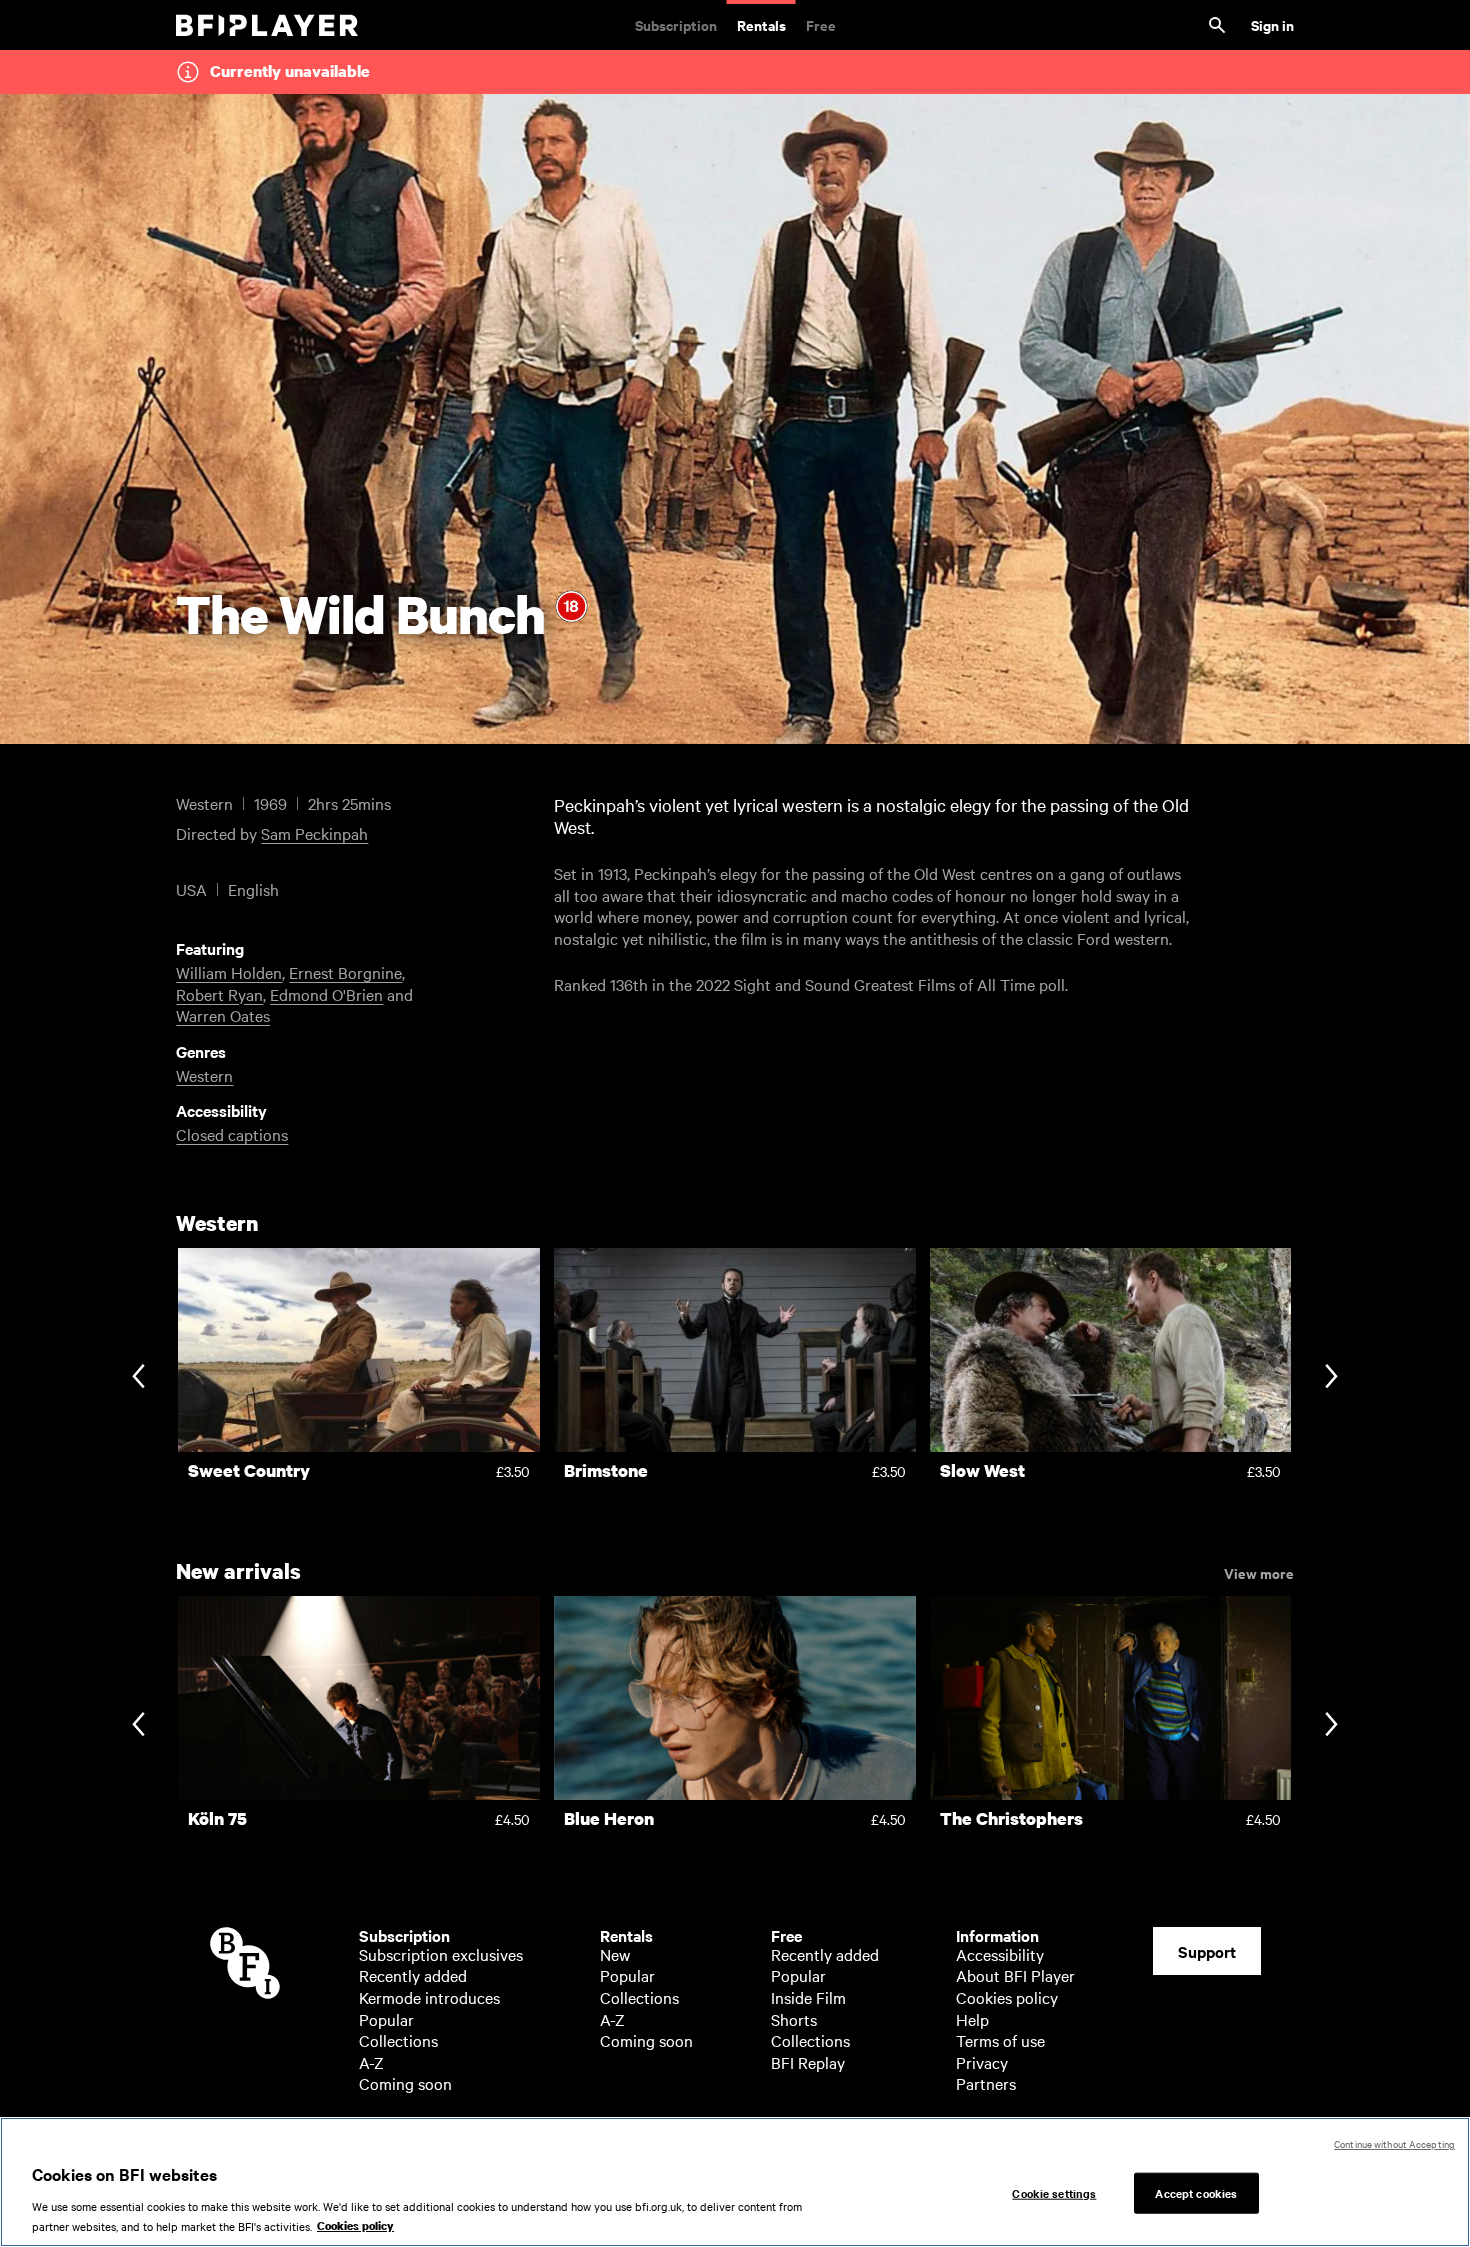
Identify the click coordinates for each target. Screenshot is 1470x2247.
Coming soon (405, 2083)
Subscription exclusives (441, 1954)
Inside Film (808, 1997)
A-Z (371, 2062)
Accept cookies (1196, 2192)
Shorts (794, 2019)
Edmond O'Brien (326, 994)
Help (972, 2019)
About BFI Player (1015, 1975)
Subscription (676, 24)
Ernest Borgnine (345, 972)
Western (204, 1075)
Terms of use (1000, 2040)
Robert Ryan (219, 994)
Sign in (1272, 24)
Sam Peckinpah (314, 833)
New (615, 1954)
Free (821, 24)
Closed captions (232, 1134)
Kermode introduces (429, 1997)
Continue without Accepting (1394, 2143)
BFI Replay (808, 2062)
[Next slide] (1331, 1377)
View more (1259, 1572)
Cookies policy (1007, 1997)
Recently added (413, 1975)
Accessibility (1000, 1954)
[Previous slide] (138, 1377)
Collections (398, 2040)
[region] (735, 2182)
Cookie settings (1054, 2192)
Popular (386, 2019)
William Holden (229, 972)
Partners (986, 2083)
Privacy (982, 2062)
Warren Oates (223, 1015)
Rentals (761, 24)
